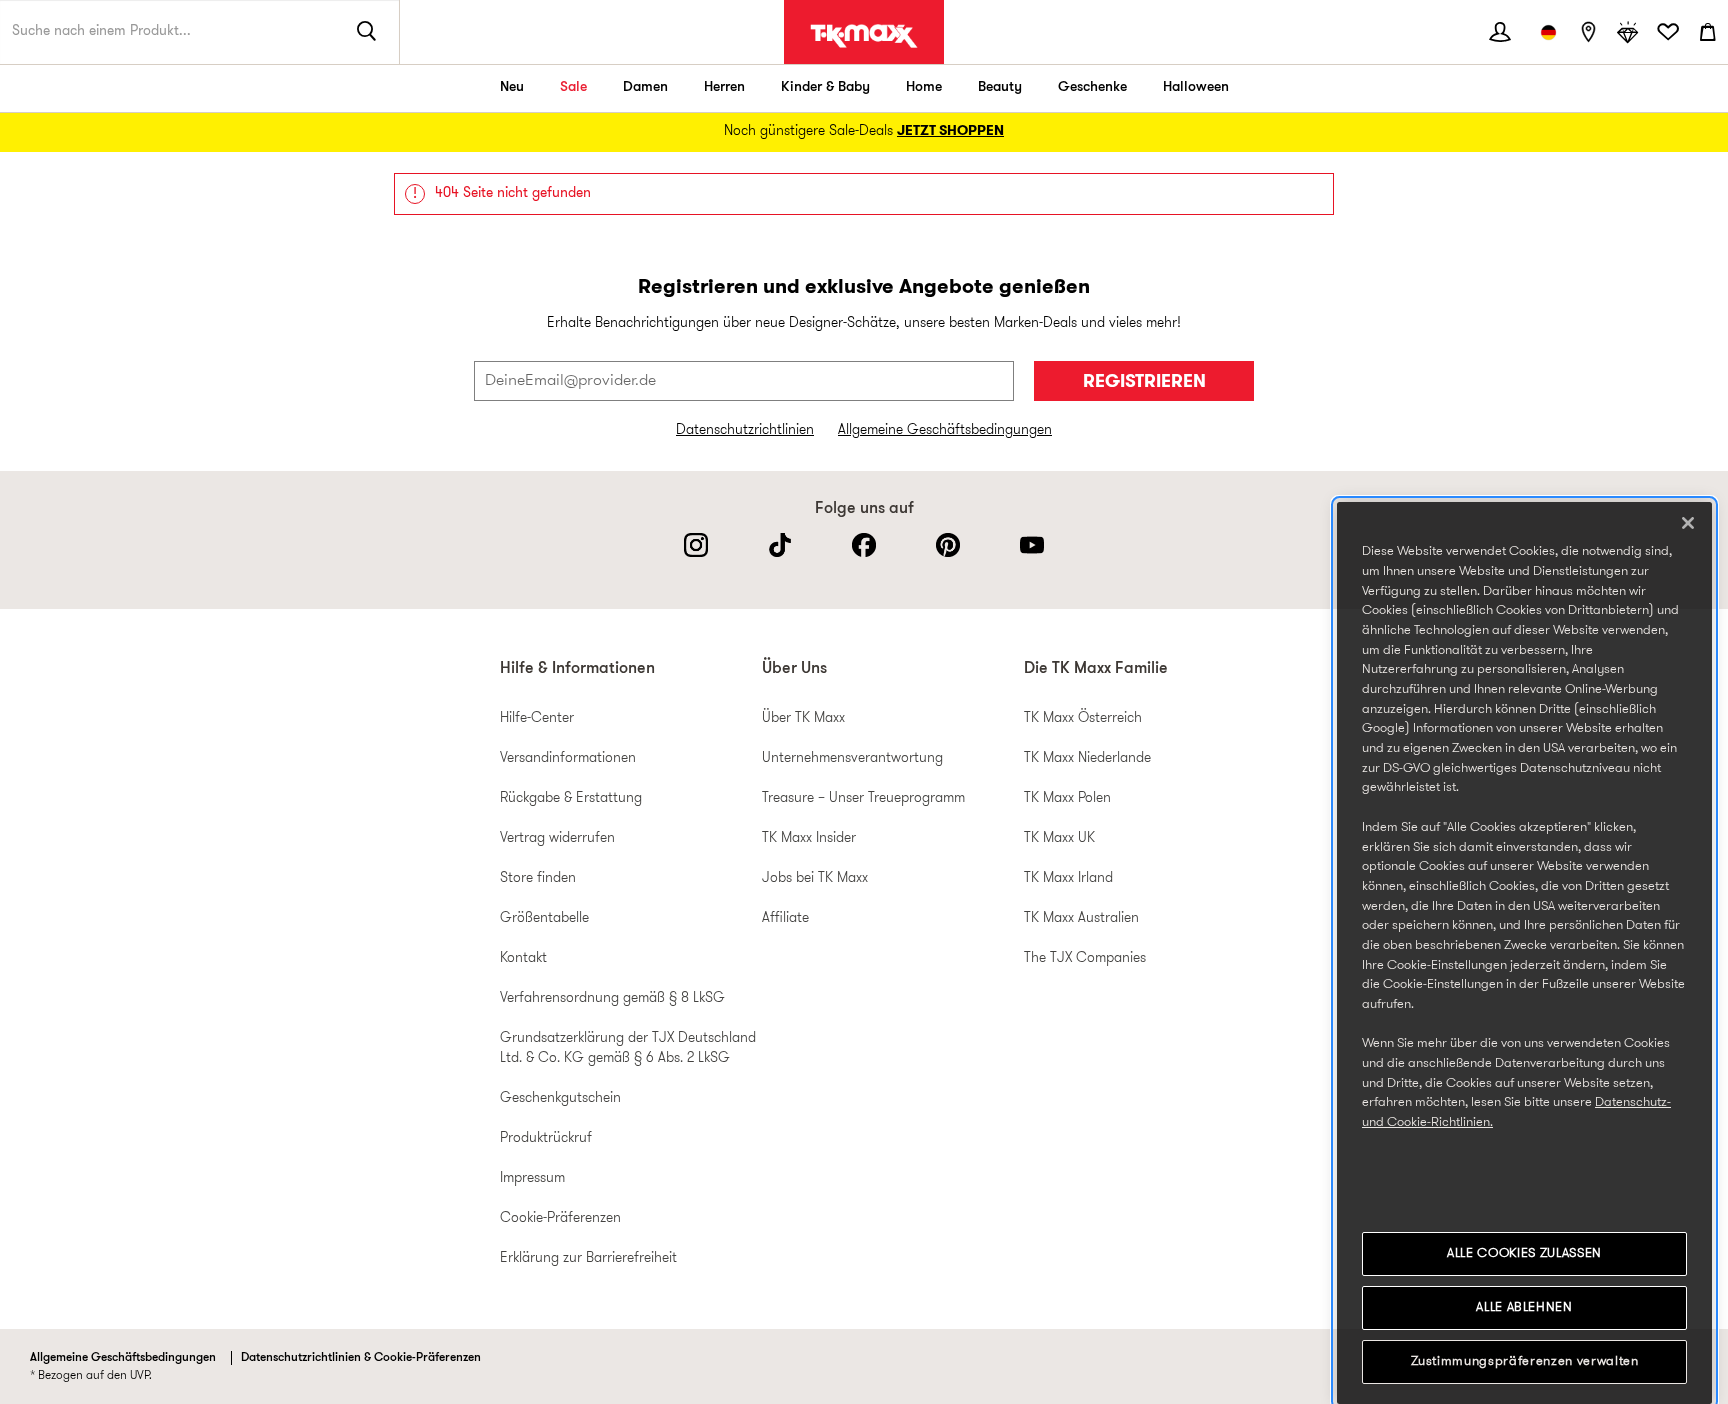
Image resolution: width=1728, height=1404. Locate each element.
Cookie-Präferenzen (560, 1218)
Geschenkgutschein (560, 1098)
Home (924, 87)
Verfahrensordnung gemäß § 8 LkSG (612, 998)
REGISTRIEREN (1144, 382)
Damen (645, 87)
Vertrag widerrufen (557, 838)
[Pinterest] (948, 545)
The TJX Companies (1085, 958)
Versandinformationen (568, 758)
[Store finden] (1588, 32)
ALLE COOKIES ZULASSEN (1524, 1253)
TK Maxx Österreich (1083, 718)
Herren (724, 87)
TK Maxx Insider (809, 838)
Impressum (532, 1178)
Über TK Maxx (803, 718)
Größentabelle (544, 918)
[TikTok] (780, 545)
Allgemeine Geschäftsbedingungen (945, 430)
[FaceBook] (864, 545)
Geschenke (1092, 87)
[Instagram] (696, 545)
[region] (1524, 953)
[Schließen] (1688, 523)
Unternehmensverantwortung (852, 758)
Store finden (538, 878)
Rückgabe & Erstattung (571, 798)
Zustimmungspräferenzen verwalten (1525, 1361)
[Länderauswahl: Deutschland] (1548, 32)
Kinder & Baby (825, 87)
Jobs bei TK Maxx (815, 878)
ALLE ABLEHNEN (1524, 1307)
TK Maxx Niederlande (1087, 758)
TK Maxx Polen (1067, 798)
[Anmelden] (1500, 32)
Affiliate (785, 918)
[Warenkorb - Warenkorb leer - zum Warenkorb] (1708, 32)
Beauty (1000, 87)
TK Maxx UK (1059, 838)
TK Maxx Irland (1068, 878)
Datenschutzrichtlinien (745, 430)
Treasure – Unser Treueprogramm (863, 798)
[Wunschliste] (1668, 32)
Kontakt (523, 958)
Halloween (1196, 87)
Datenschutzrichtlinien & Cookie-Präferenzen (361, 1358)
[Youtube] (1032, 545)
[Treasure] (1628, 32)
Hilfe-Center (537, 718)
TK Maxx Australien (1081, 918)
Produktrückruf (546, 1138)
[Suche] (367, 32)
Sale (573, 87)
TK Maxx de (864, 36)
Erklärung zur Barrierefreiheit (588, 1258)
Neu (512, 87)
